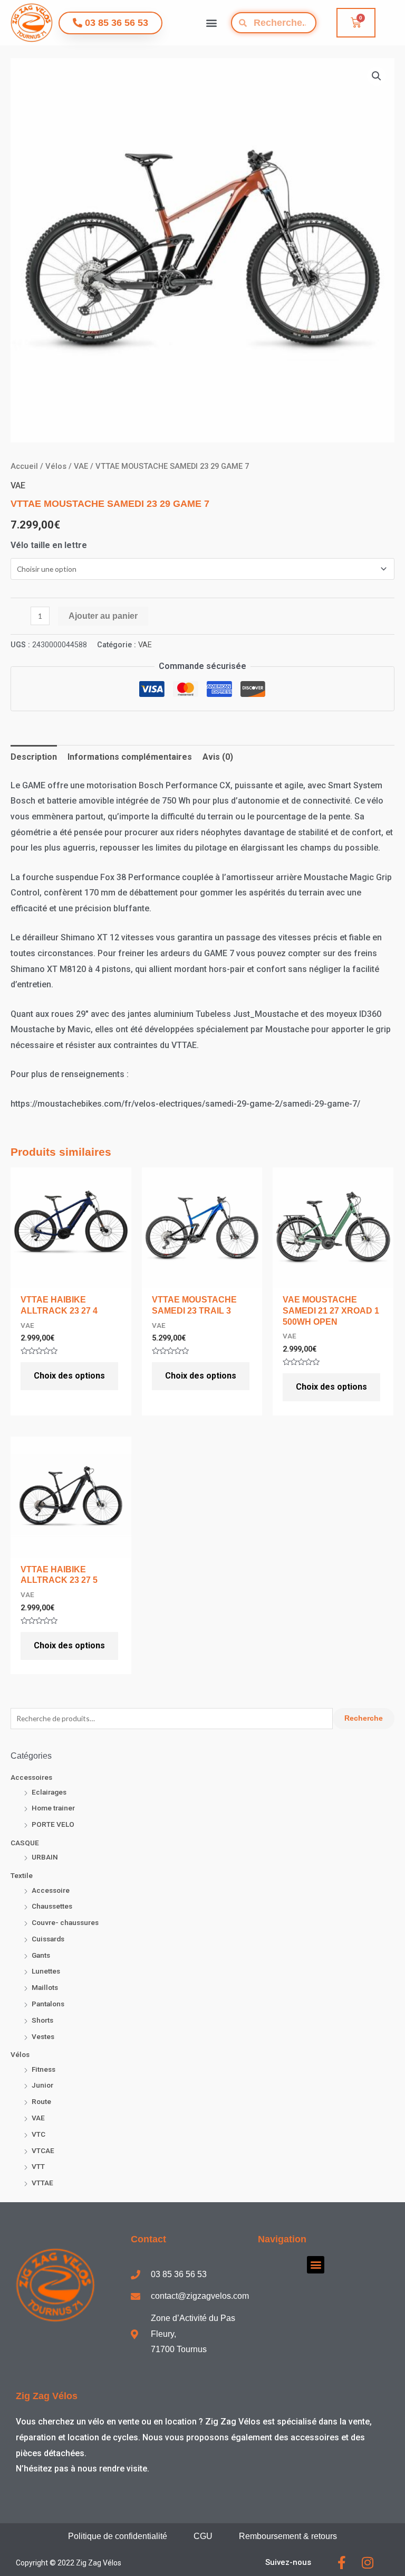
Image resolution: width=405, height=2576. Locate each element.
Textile (22, 1875)
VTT (38, 2166)
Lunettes (46, 1971)
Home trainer (53, 1808)
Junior (42, 2085)
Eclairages (49, 1792)
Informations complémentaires (130, 757)
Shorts (42, 2020)
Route (41, 2101)
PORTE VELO (53, 1824)
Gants (41, 1955)
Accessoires (31, 1777)
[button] (212, 23)
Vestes (43, 2036)
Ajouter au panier (103, 616)
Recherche (364, 1718)
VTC (38, 2134)
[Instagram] (368, 2563)
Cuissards (48, 1939)
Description (34, 757)
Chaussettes (52, 1906)
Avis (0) (218, 757)
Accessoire (51, 1890)
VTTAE (42, 2183)
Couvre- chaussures (65, 1922)
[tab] (34, 757)
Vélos (20, 2054)
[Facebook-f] (342, 2563)
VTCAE (43, 2150)
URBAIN (45, 1857)
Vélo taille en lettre (49, 545)
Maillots (45, 1987)
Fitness (44, 2069)
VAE (38, 2118)
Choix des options (69, 1376)
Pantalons (48, 2004)
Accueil (24, 466)
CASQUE (25, 1843)
